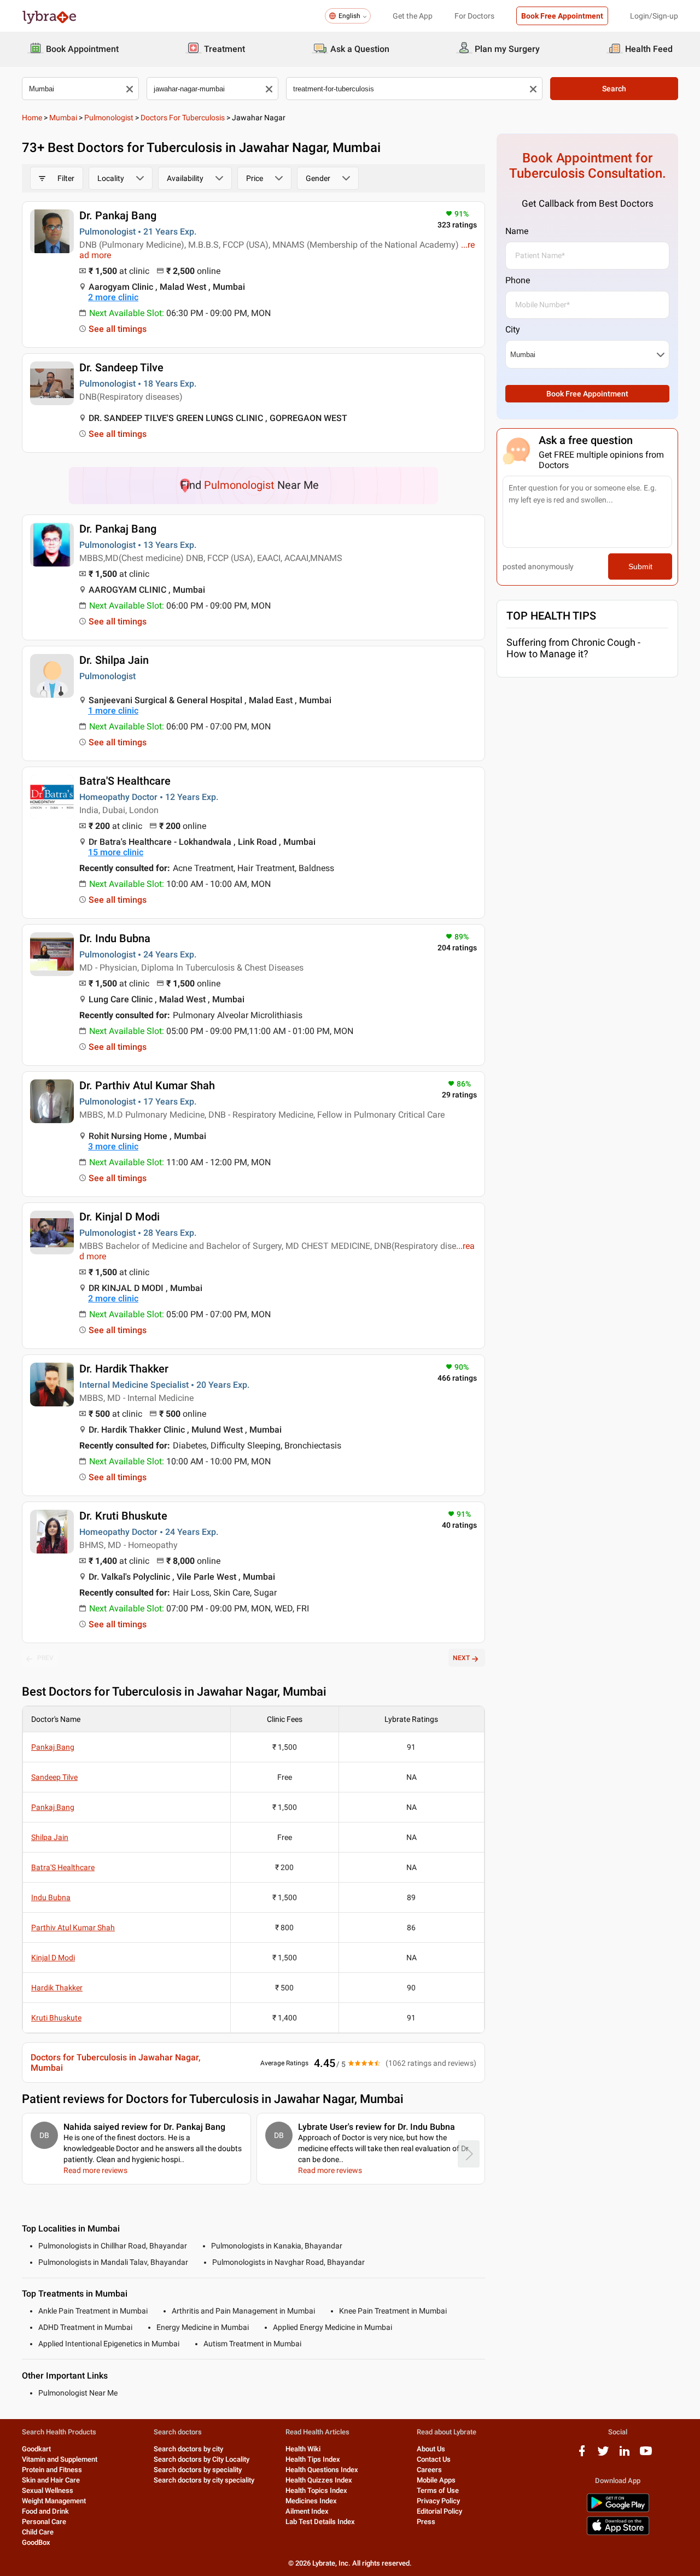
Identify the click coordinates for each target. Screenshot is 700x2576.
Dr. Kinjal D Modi (119, 1217)
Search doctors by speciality (198, 2470)
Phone (518, 280)
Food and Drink (45, 2511)
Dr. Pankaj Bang (118, 215)
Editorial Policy (439, 2511)
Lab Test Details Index (320, 2522)
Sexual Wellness (48, 2490)
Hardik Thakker (57, 1988)
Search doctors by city (188, 2449)
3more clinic (113, 1146)
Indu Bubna (51, 1897)
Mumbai (63, 118)
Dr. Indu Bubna (115, 938)
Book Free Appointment (562, 16)
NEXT (461, 1658)
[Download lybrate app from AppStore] (618, 2533)
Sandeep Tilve (54, 1777)
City (513, 329)
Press (426, 2522)
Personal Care (44, 2522)
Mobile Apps (436, 2480)
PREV (45, 1658)
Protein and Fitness (52, 2470)
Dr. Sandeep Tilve (121, 367)
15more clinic (116, 852)
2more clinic (113, 297)
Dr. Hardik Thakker (124, 1369)
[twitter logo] (603, 2455)
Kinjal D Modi (53, 1958)
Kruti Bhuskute (56, 2018)
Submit (640, 566)
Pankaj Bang (53, 1747)
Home (32, 118)
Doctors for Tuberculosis (183, 118)
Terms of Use (438, 2490)
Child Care (38, 2532)
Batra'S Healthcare (125, 781)
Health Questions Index (322, 2470)
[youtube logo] (646, 2455)
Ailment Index (307, 2511)
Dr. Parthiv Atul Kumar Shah (147, 1085)
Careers (429, 2470)
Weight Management (54, 2501)
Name (517, 231)
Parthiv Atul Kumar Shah (73, 1927)
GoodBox (36, 2542)
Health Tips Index (313, 2459)
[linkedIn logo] (625, 2455)
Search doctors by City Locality (202, 2459)
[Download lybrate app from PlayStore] (618, 2510)
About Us (431, 2449)
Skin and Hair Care (51, 2480)
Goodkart (36, 2449)
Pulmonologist (109, 118)
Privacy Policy (438, 2501)
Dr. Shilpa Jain (114, 660)
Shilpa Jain (50, 1837)
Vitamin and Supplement (60, 2459)
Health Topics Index (316, 2490)
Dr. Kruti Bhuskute (123, 1516)
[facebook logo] (582, 2455)
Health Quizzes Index (319, 2480)
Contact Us (434, 2459)
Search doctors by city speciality (204, 2480)
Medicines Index (311, 2501)
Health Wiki (303, 2449)
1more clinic (113, 711)
